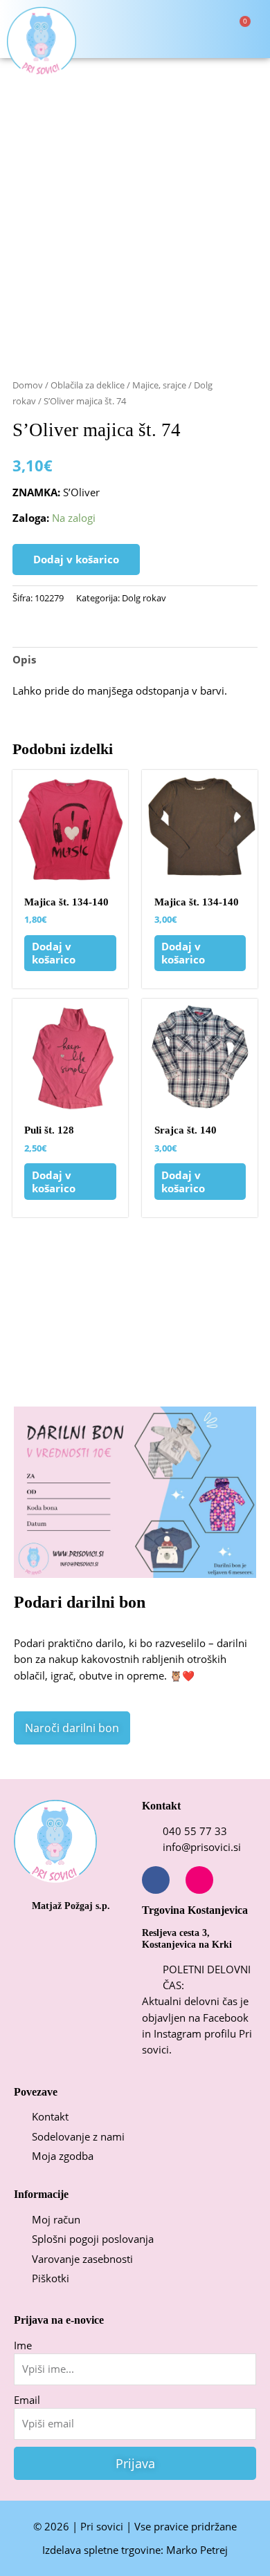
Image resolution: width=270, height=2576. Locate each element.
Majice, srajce (159, 385)
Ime (23, 2345)
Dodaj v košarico (76, 559)
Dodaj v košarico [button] (54, 953)
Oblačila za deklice (88, 385)
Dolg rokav (144, 598)
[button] (172, 29)
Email (27, 2400)
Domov (28, 385)
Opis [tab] (24, 659)
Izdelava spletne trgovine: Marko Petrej (135, 2550)
